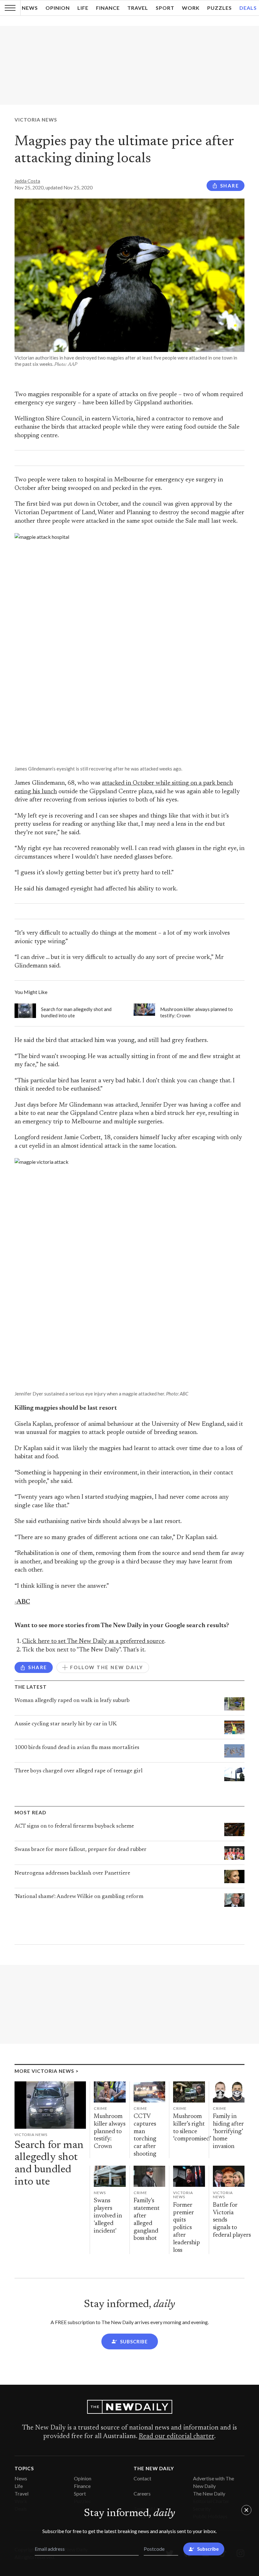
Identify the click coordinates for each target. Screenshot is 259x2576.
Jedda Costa (27, 181)
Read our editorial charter (176, 2436)
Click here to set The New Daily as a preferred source (93, 1642)
